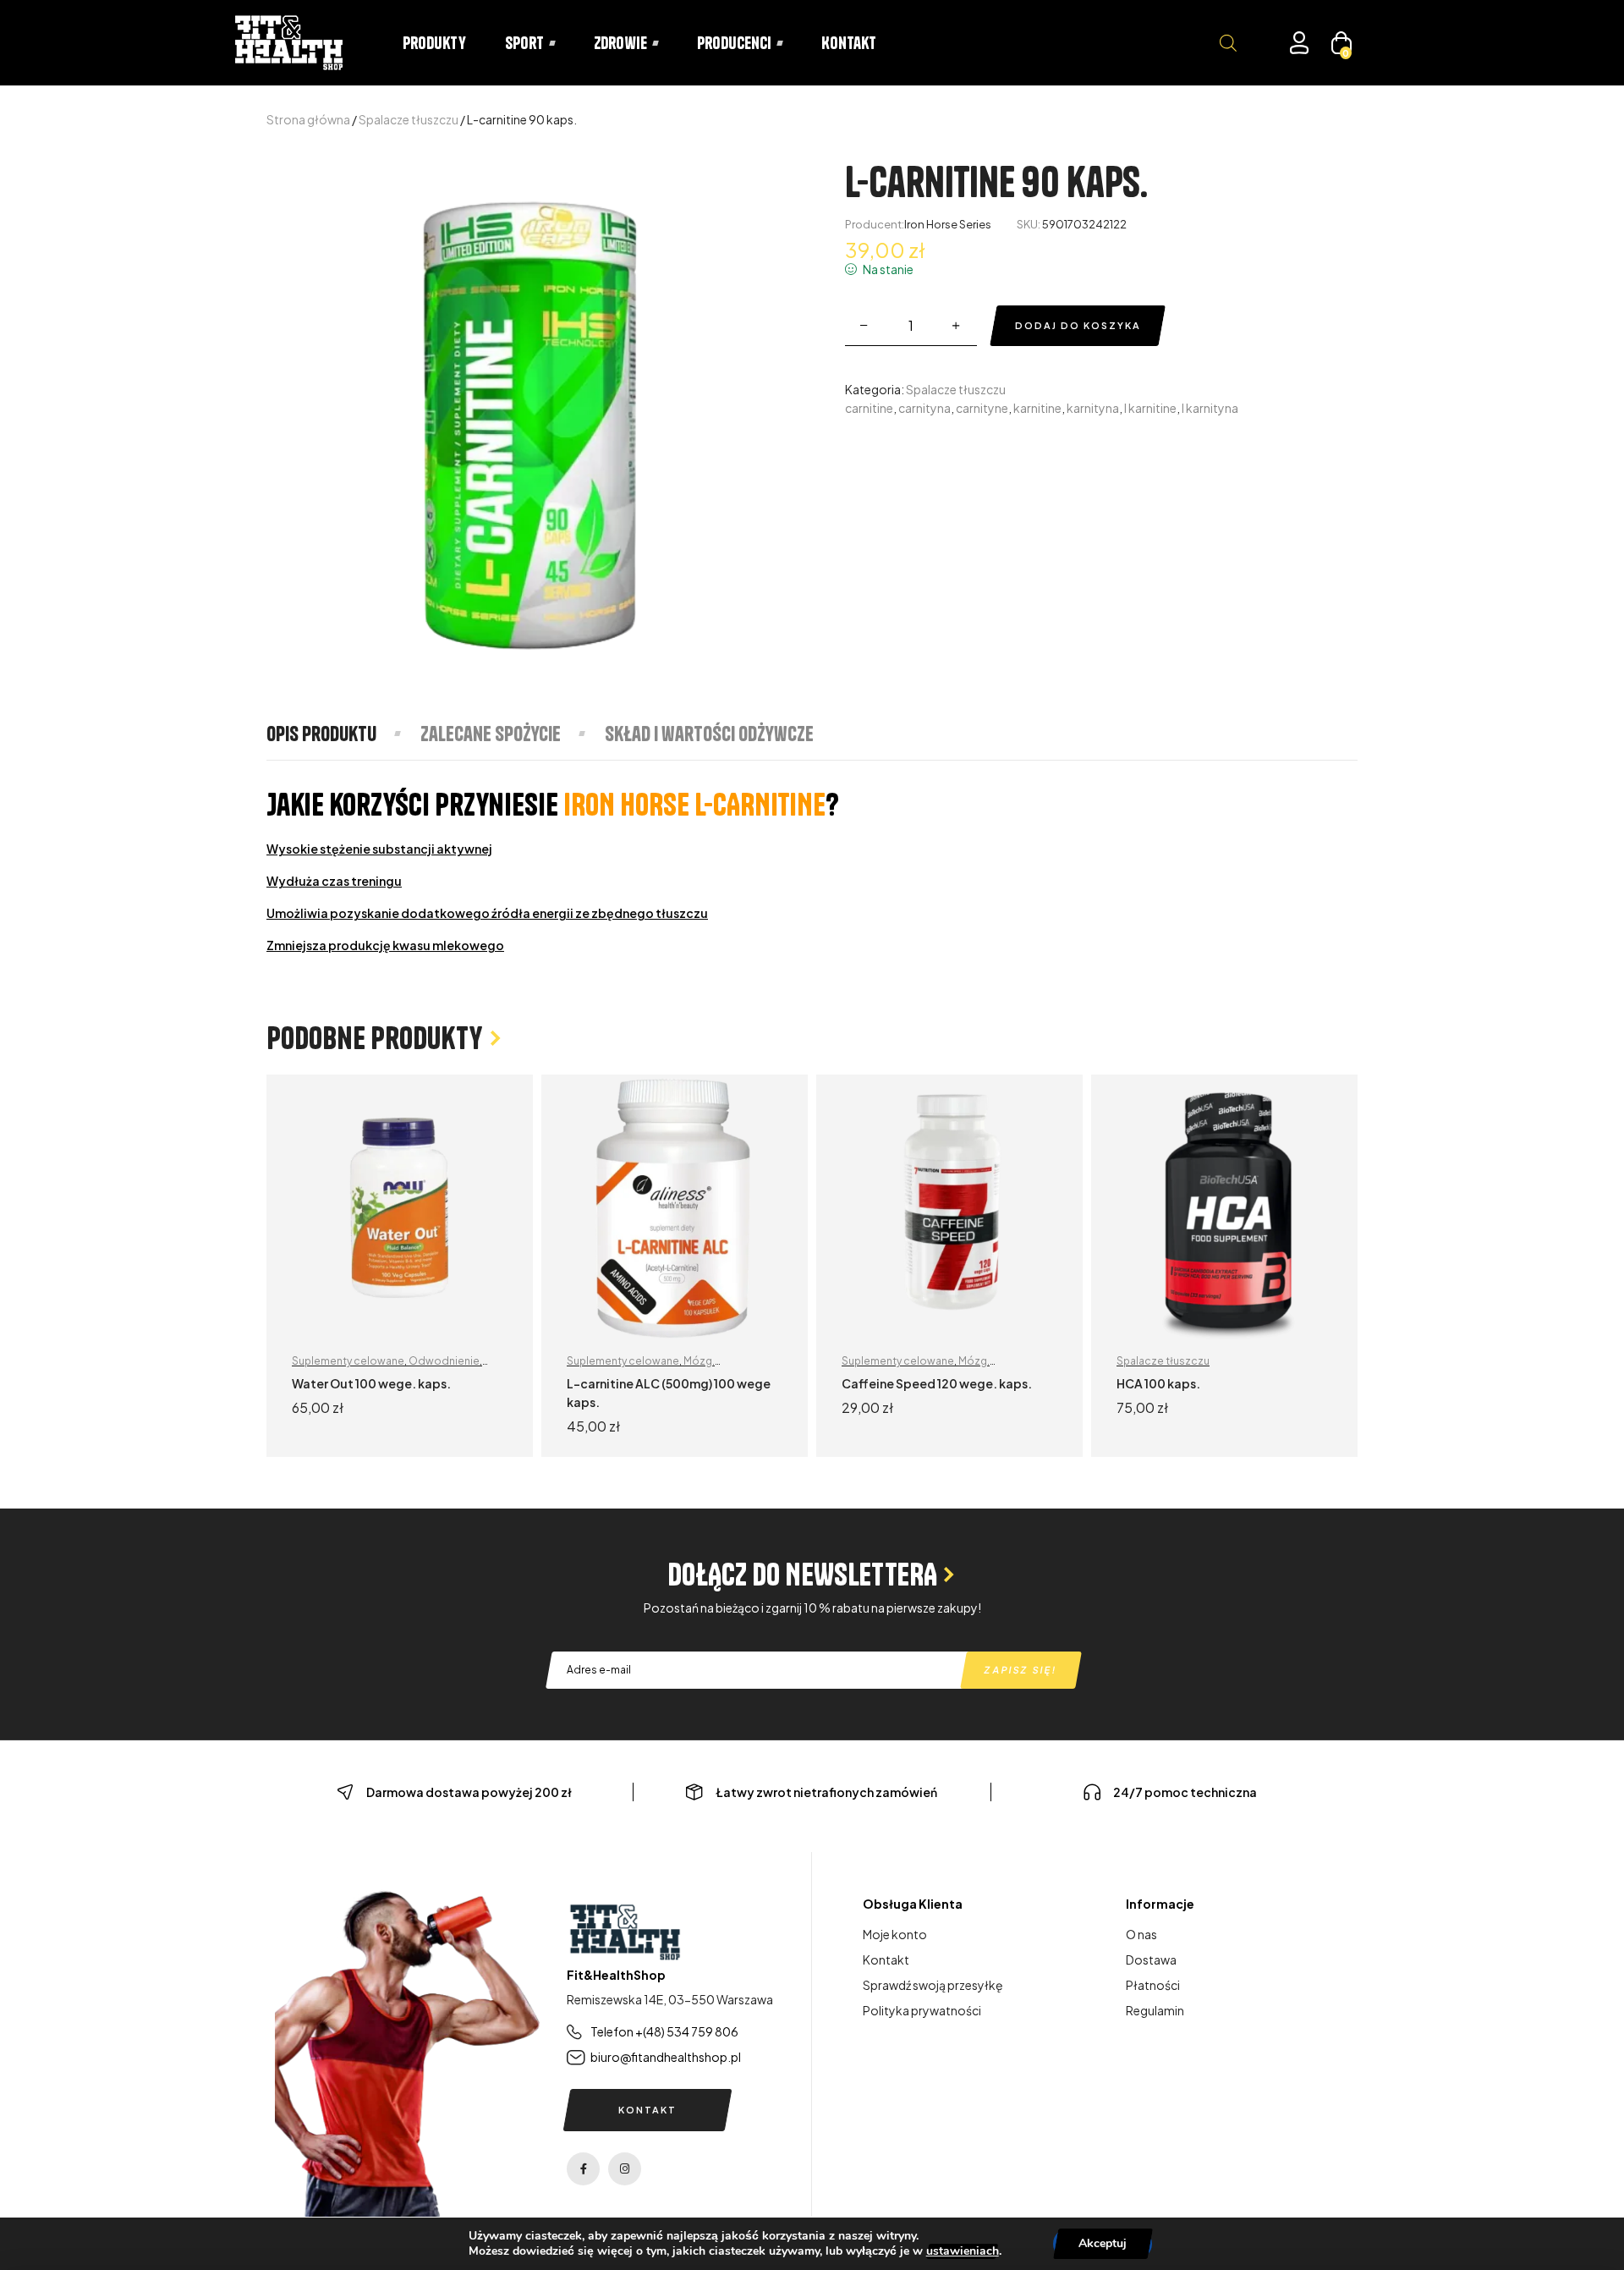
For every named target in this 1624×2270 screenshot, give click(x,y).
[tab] (343, 734)
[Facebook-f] (583, 2169)
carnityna (924, 408)
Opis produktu (321, 734)
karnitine (1037, 408)
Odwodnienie (444, 1361)
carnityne (982, 408)
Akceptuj (1103, 2243)
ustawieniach (963, 2251)
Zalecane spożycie (491, 734)
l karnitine (1150, 408)
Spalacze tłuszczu (409, 119)
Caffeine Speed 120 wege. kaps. (937, 1383)
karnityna (1093, 408)
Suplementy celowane (348, 1361)
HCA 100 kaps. (1158, 1383)
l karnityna (1210, 408)
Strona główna (308, 119)
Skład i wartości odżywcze (709, 734)
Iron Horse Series (948, 224)
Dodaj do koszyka (1078, 325)
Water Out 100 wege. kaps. (371, 1383)
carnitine (869, 408)
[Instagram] (625, 2169)
